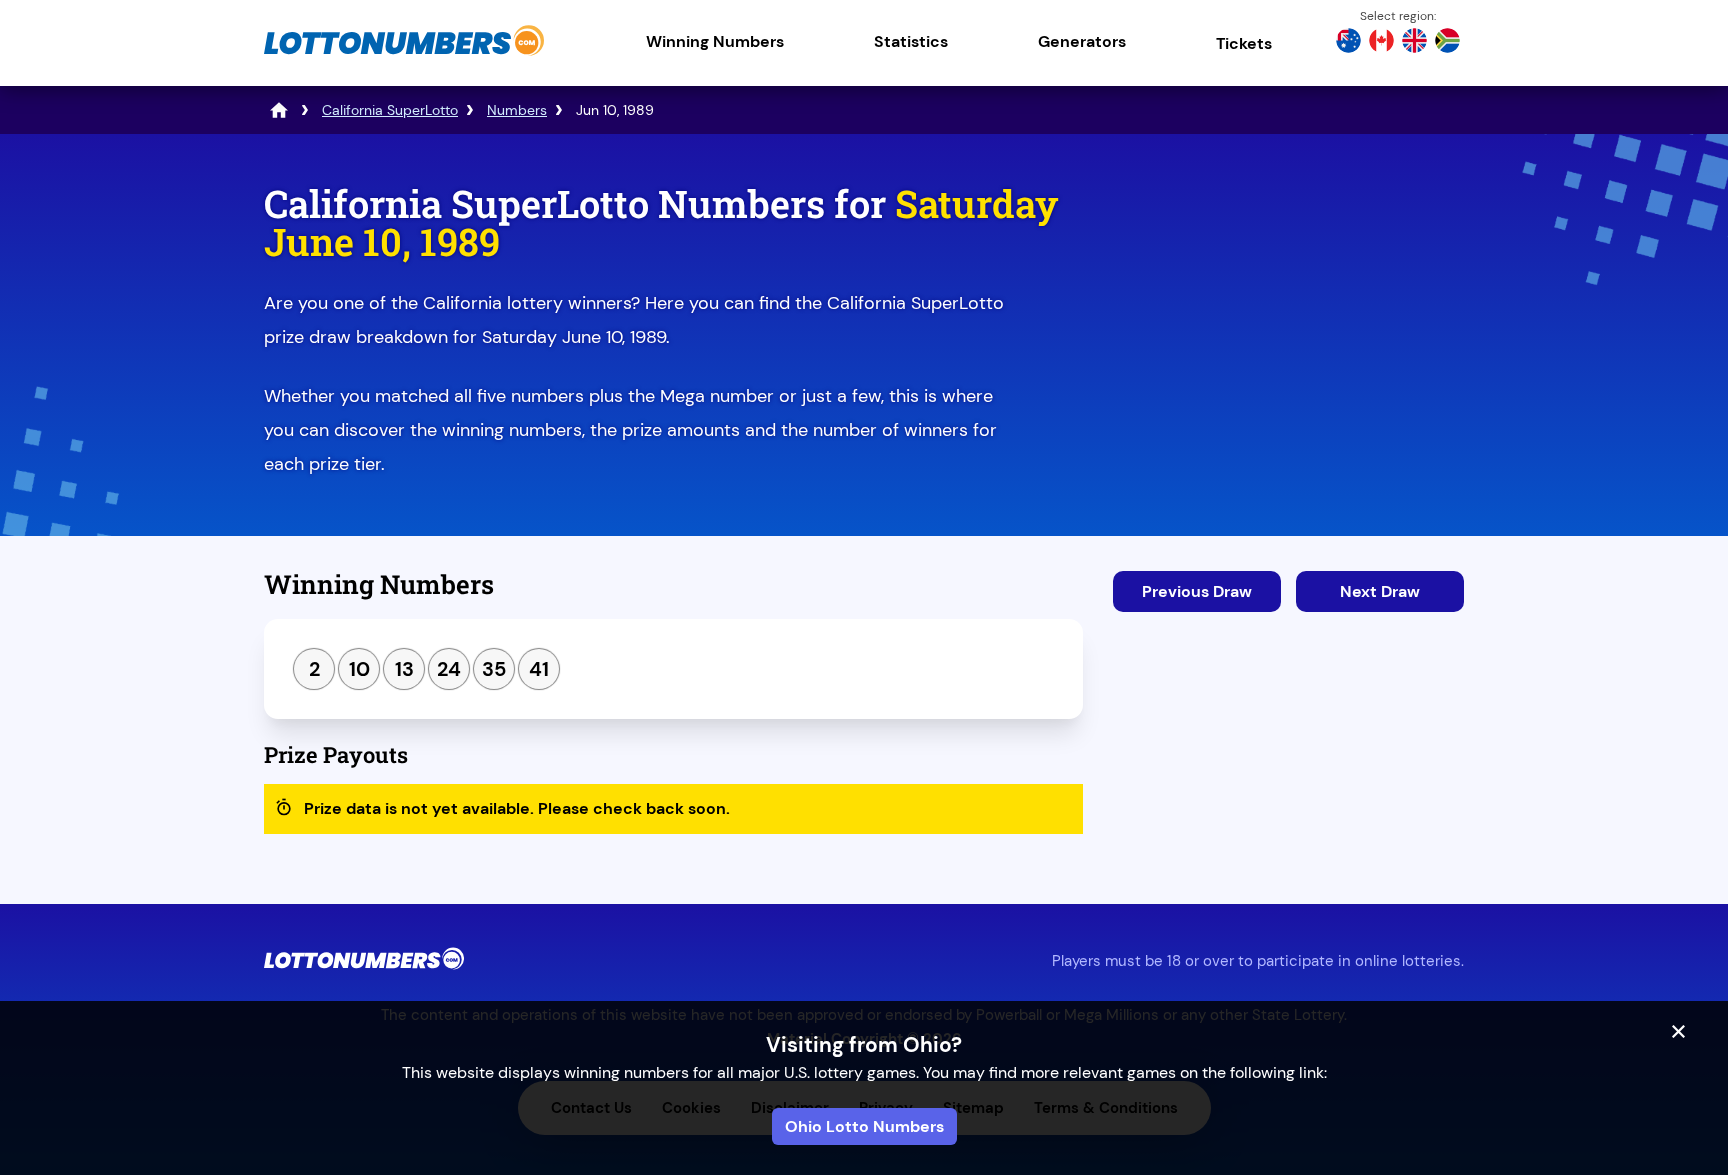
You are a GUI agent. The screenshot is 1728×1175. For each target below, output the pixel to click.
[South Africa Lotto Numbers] (1447, 43)
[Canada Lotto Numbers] (1381, 43)
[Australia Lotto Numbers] (1348, 43)
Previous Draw (1197, 591)
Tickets (1244, 43)
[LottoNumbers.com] (404, 54)
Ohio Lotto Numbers (864, 1126)
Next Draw (1380, 591)
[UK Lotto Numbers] (1414, 43)
